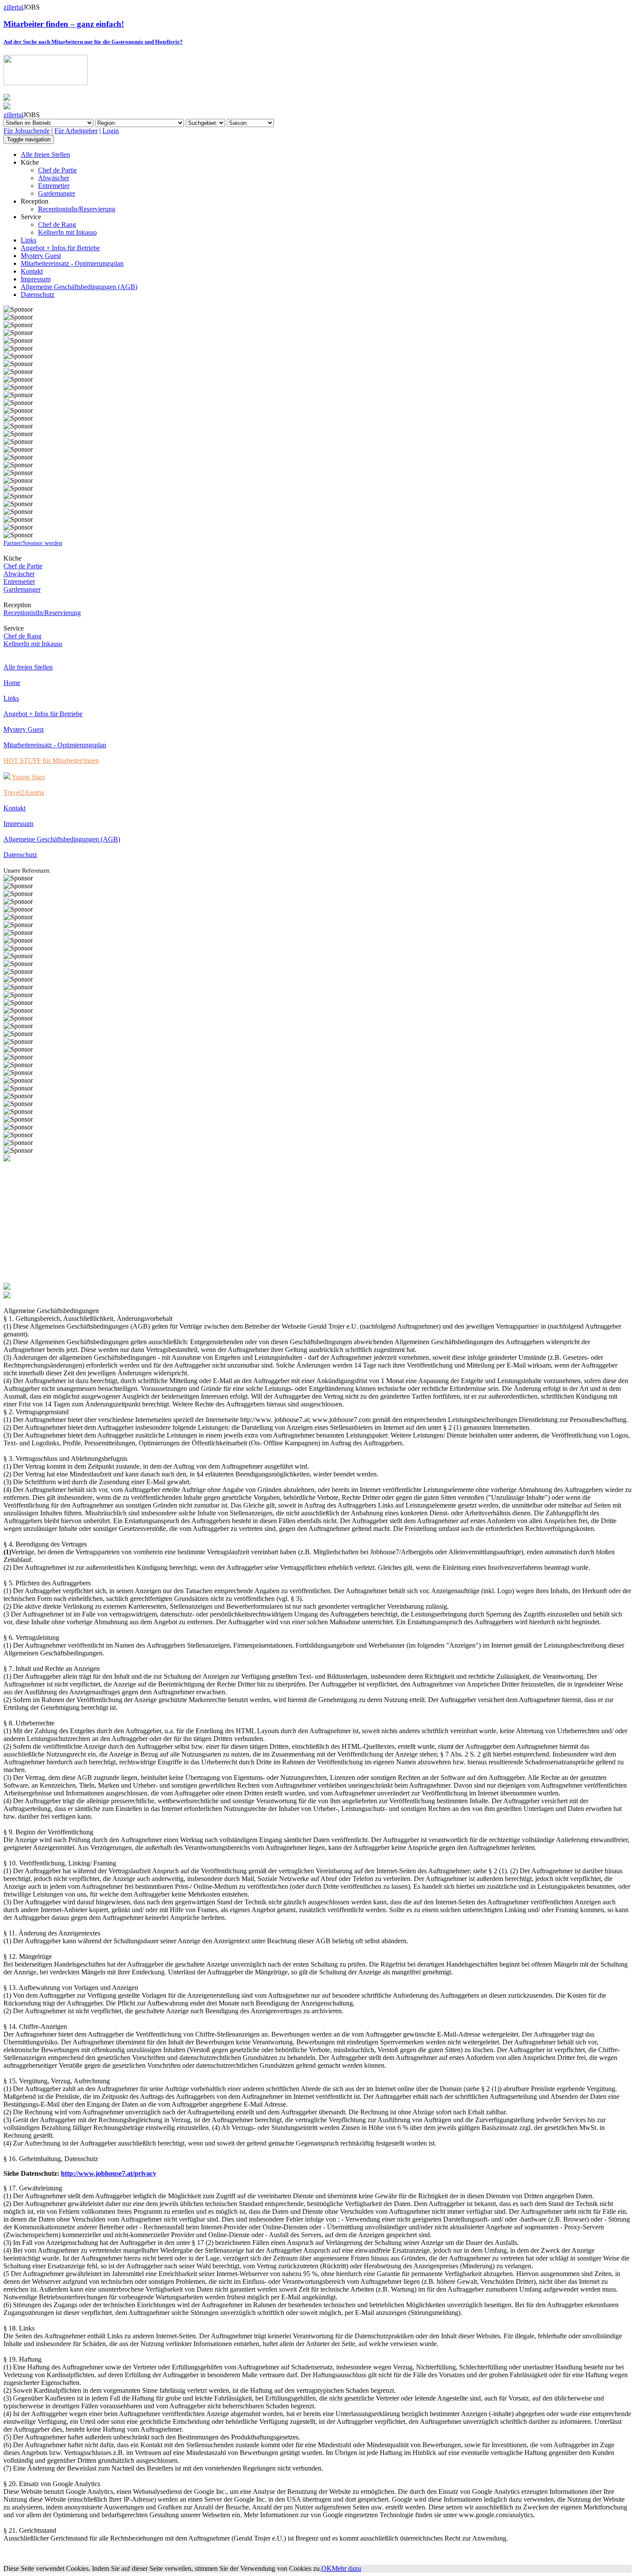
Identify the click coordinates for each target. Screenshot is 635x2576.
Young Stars (28, 777)
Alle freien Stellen (45, 155)
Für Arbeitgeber (76, 131)
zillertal (13, 7)
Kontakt (32, 271)
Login (111, 131)
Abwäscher (54, 178)
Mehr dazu (346, 2568)
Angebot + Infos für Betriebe (60, 248)
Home (12, 683)
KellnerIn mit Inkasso (67, 232)
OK (327, 2568)
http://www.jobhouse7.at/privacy (109, 2173)
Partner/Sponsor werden (33, 543)
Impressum (36, 279)
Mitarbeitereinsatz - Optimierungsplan (72, 263)
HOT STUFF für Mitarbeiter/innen (51, 760)
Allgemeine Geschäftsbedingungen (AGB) (79, 287)
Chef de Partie (57, 170)
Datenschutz (38, 295)
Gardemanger (57, 193)
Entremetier (54, 186)
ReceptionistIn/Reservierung (77, 209)
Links (29, 240)
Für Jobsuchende (27, 131)
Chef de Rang (57, 225)
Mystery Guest (41, 256)
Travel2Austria (24, 792)
